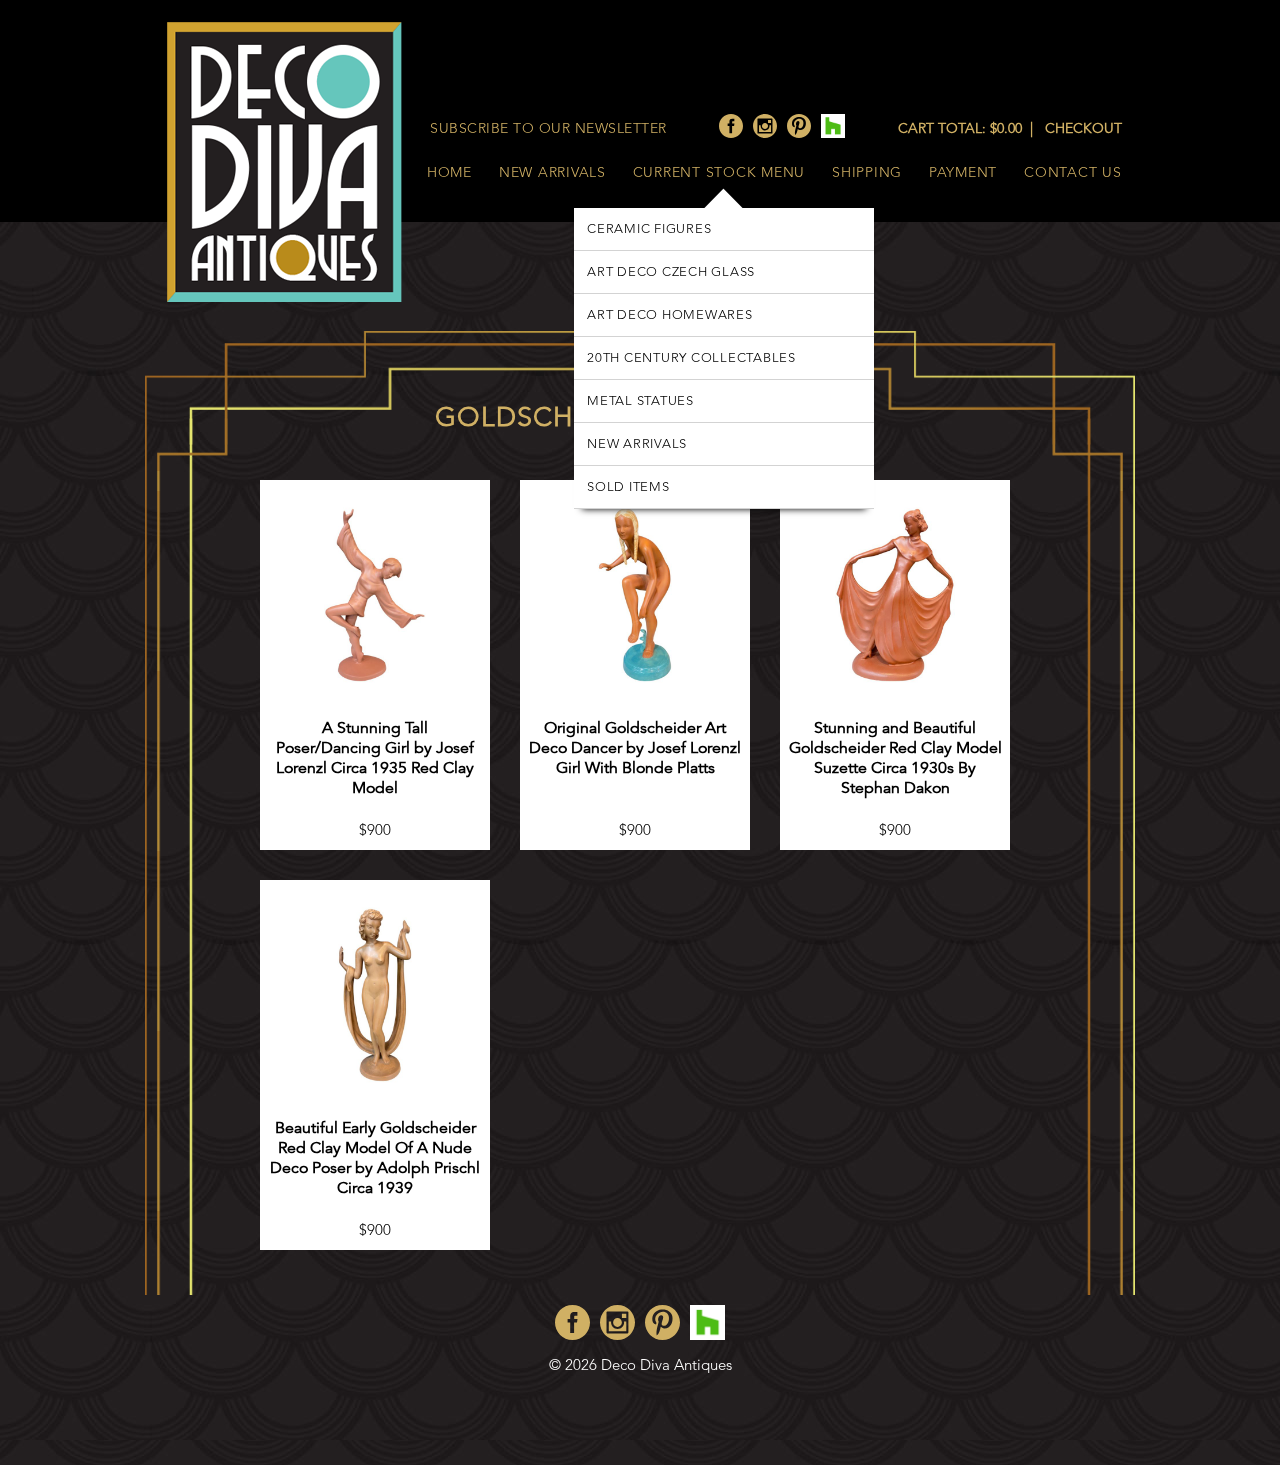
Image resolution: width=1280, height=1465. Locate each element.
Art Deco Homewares (670, 314)
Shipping (867, 172)
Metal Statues (640, 400)
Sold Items (628, 486)
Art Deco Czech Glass (671, 271)
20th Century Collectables (691, 357)
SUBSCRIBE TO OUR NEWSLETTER (548, 128)
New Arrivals (552, 172)
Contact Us (1073, 172)
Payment (963, 172)
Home (449, 172)
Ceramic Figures (649, 228)
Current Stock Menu (719, 172)
